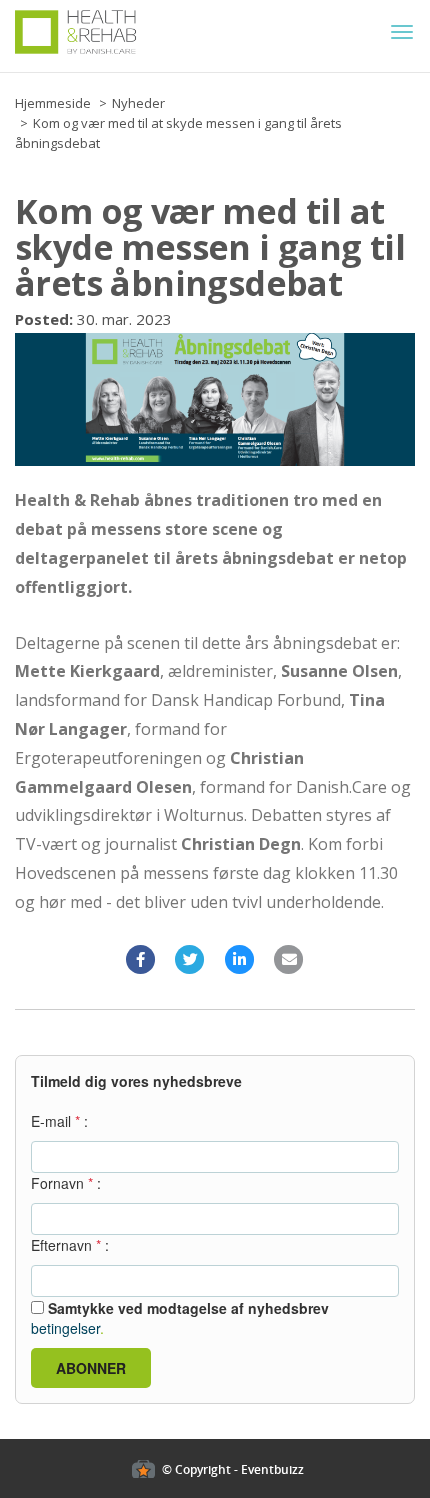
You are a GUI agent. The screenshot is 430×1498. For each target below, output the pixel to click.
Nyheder (138, 103)
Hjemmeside (53, 103)
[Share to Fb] (141, 960)
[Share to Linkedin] (240, 960)
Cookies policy (48, 1429)
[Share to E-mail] (290, 960)
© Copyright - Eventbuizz (233, 1469)
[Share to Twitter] (191, 960)
